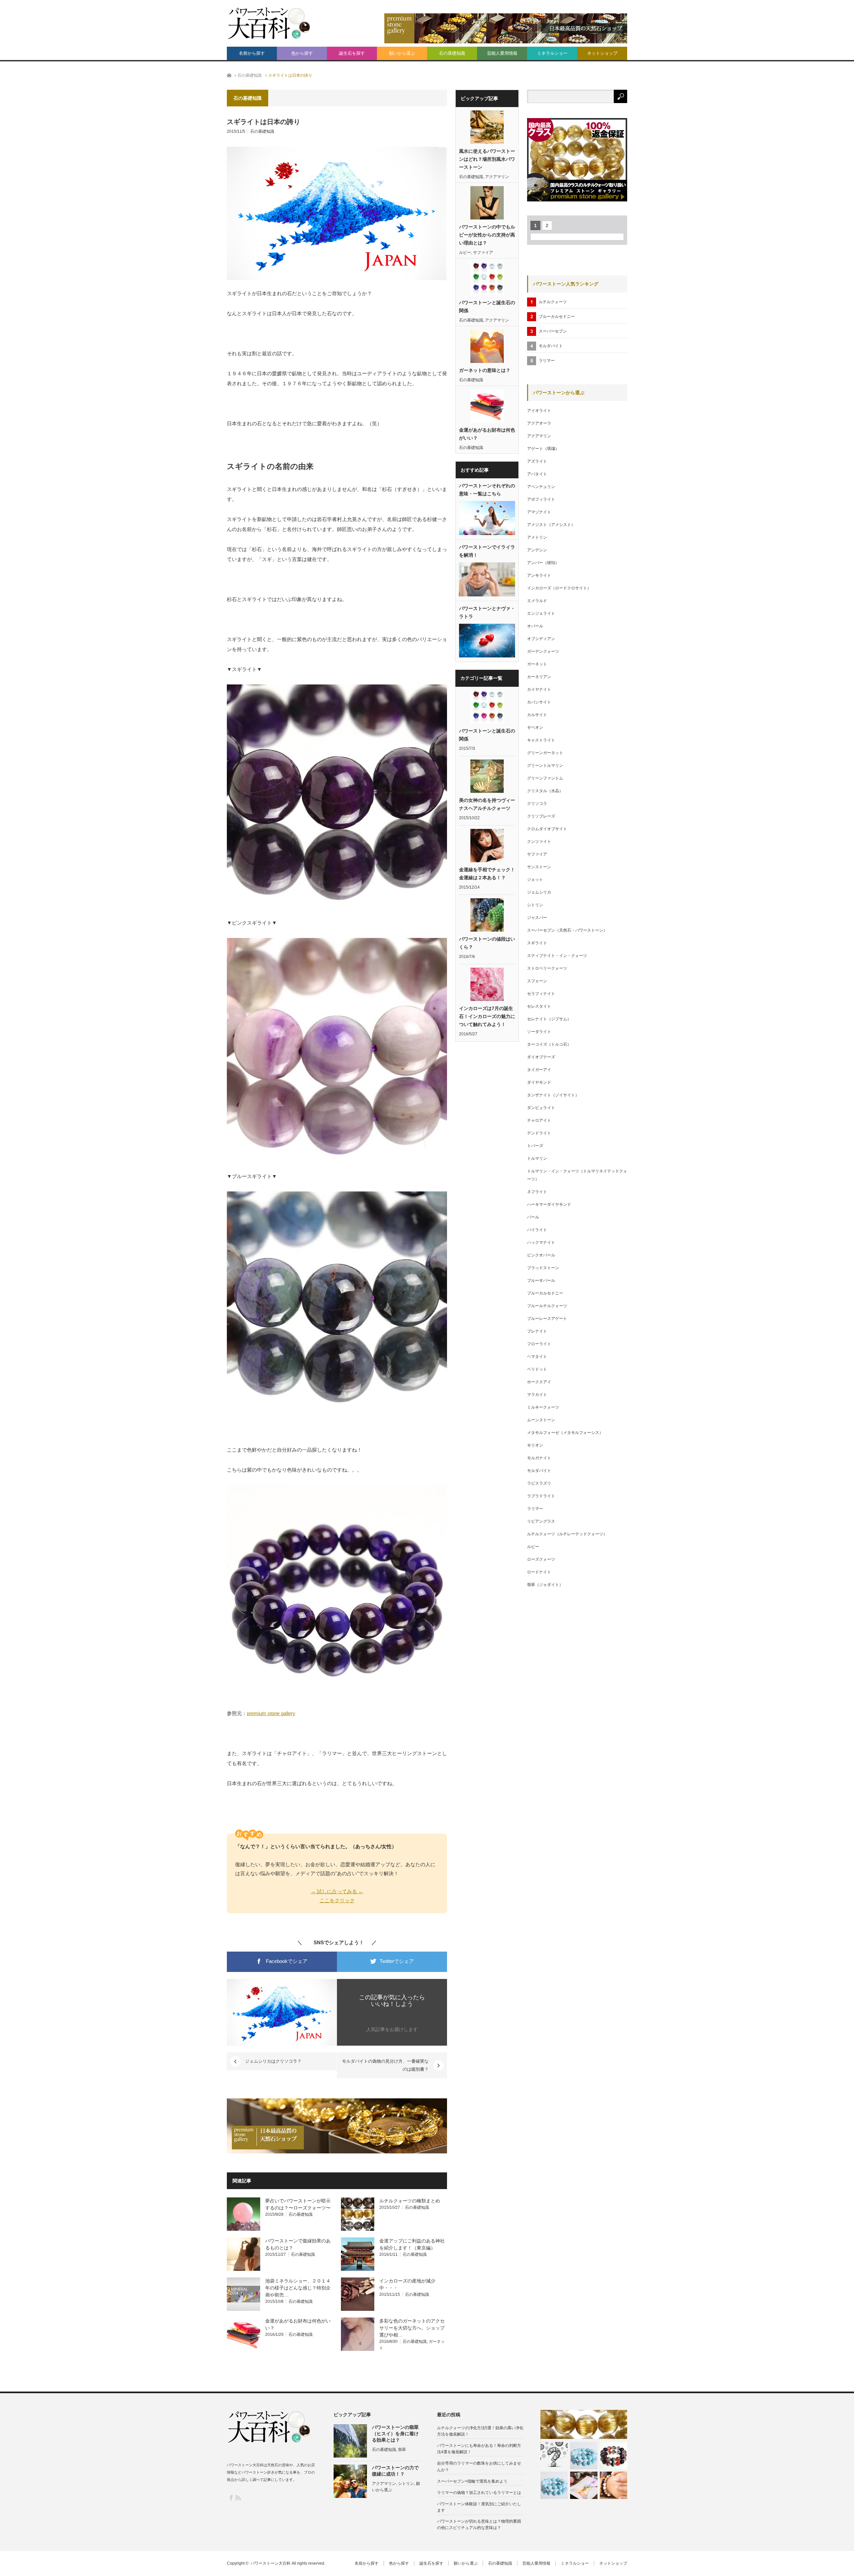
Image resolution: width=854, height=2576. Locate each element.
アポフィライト (541, 499)
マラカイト (537, 1395)
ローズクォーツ (541, 1559)
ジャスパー (537, 918)
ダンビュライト (541, 1108)
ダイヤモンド (539, 1082)
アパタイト (537, 474)
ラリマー (547, 361)
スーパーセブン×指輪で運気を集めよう (472, 2481)
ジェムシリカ (539, 892)
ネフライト (537, 1192)
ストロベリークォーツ (547, 968)
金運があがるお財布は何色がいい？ (487, 434)
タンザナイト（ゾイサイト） (553, 1095)
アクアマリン (497, 177)
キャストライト (541, 740)
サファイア (483, 252)
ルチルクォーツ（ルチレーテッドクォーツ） (567, 1534)
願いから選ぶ (402, 53)
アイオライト (539, 411)
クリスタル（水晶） (545, 791)
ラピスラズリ (539, 1483)
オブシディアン (541, 639)
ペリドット (537, 1369)
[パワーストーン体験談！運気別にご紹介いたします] (584, 2485)
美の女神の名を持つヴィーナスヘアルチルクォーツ (487, 804)
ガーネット (537, 664)
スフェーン (537, 981)
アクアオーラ (539, 423)
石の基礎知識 (452, 53)
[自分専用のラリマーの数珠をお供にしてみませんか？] (584, 2456)
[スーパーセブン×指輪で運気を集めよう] (613, 2456)
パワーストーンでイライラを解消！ (487, 551)
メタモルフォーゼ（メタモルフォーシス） (565, 1433)
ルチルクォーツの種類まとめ (410, 2201)
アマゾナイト (539, 512)
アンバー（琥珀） (543, 563)
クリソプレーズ (541, 816)
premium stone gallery (271, 1713)
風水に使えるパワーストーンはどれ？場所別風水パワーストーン (487, 159)
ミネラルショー (552, 53)
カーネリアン (539, 677)
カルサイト (537, 715)
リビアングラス (541, 1521)
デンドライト (539, 1133)
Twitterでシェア (396, 1961)
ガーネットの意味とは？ (485, 370)
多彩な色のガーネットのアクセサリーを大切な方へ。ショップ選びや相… (412, 2328)
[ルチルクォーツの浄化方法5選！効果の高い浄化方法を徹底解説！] (584, 2424)
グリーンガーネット (545, 753)
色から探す (302, 53)
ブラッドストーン (543, 1268)
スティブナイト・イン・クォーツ (557, 956)
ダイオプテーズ (541, 1057)
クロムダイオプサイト (547, 829)
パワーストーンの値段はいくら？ (487, 943)
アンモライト (539, 575)
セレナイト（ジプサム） (549, 1019)
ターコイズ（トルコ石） (549, 1044)
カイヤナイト (539, 689)
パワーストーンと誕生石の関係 (487, 307)
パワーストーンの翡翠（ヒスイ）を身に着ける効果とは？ (395, 2434)
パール (533, 1217)
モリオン (535, 1445)
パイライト (537, 1230)
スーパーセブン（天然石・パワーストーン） (567, 930)
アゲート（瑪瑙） (543, 449)
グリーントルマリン (545, 765)
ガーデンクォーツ (543, 651)
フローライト (539, 1344)
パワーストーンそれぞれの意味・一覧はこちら (487, 490)
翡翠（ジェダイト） (545, 1585)
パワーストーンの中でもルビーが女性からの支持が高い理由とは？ (487, 235)
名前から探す (252, 53)
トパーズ (535, 1146)
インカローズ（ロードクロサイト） (559, 588)
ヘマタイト (537, 1357)
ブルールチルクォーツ (547, 1306)
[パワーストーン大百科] (269, 23)
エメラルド (537, 601)
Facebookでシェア (286, 1961)
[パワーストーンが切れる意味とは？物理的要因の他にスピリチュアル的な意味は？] (613, 2485)
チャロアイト (539, 1120)
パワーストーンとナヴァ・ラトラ (487, 612)
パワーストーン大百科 (271, 2563)
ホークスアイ (539, 1382)
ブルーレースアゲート (547, 1319)
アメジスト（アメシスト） (551, 525)
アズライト (537, 461)
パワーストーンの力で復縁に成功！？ (395, 2471)
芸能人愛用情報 (502, 53)
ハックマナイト (541, 1242)
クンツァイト (539, 842)
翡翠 (402, 2450)
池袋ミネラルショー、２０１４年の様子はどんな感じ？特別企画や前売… (298, 2288)
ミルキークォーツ (543, 1407)
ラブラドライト (541, 1496)
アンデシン (537, 550)
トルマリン (537, 1158)
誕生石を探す (352, 53)
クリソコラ (537, 804)
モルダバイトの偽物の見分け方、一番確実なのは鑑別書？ (385, 2065)
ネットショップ (602, 53)
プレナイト (537, 1331)
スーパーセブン (553, 331)
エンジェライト (541, 613)
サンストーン (539, 867)
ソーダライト (539, 1032)
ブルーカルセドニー (557, 317)
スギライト (537, 943)
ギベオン (535, 727)
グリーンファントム (545, 778)
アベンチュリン (541, 487)
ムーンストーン (541, 1420)
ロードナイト (539, 1572)
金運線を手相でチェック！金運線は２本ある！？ (487, 874)
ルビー (465, 252)
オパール (535, 626)
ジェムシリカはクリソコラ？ (273, 2061)
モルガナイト (539, 1458)
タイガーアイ (539, 1070)
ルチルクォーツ (553, 302)
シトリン (535, 905)
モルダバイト (551, 346)
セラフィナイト (541, 994)
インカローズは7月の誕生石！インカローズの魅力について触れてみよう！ (487, 1016)
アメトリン (537, 537)
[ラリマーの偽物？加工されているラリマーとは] (554, 2485)
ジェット (535, 880)
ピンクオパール (541, 1255)
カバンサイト (539, 702)
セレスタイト (539, 1006)
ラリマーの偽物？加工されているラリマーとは (479, 2493)
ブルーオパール (541, 1280)
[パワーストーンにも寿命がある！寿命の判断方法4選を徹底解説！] (554, 2456)
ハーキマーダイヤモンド (549, 1204)
